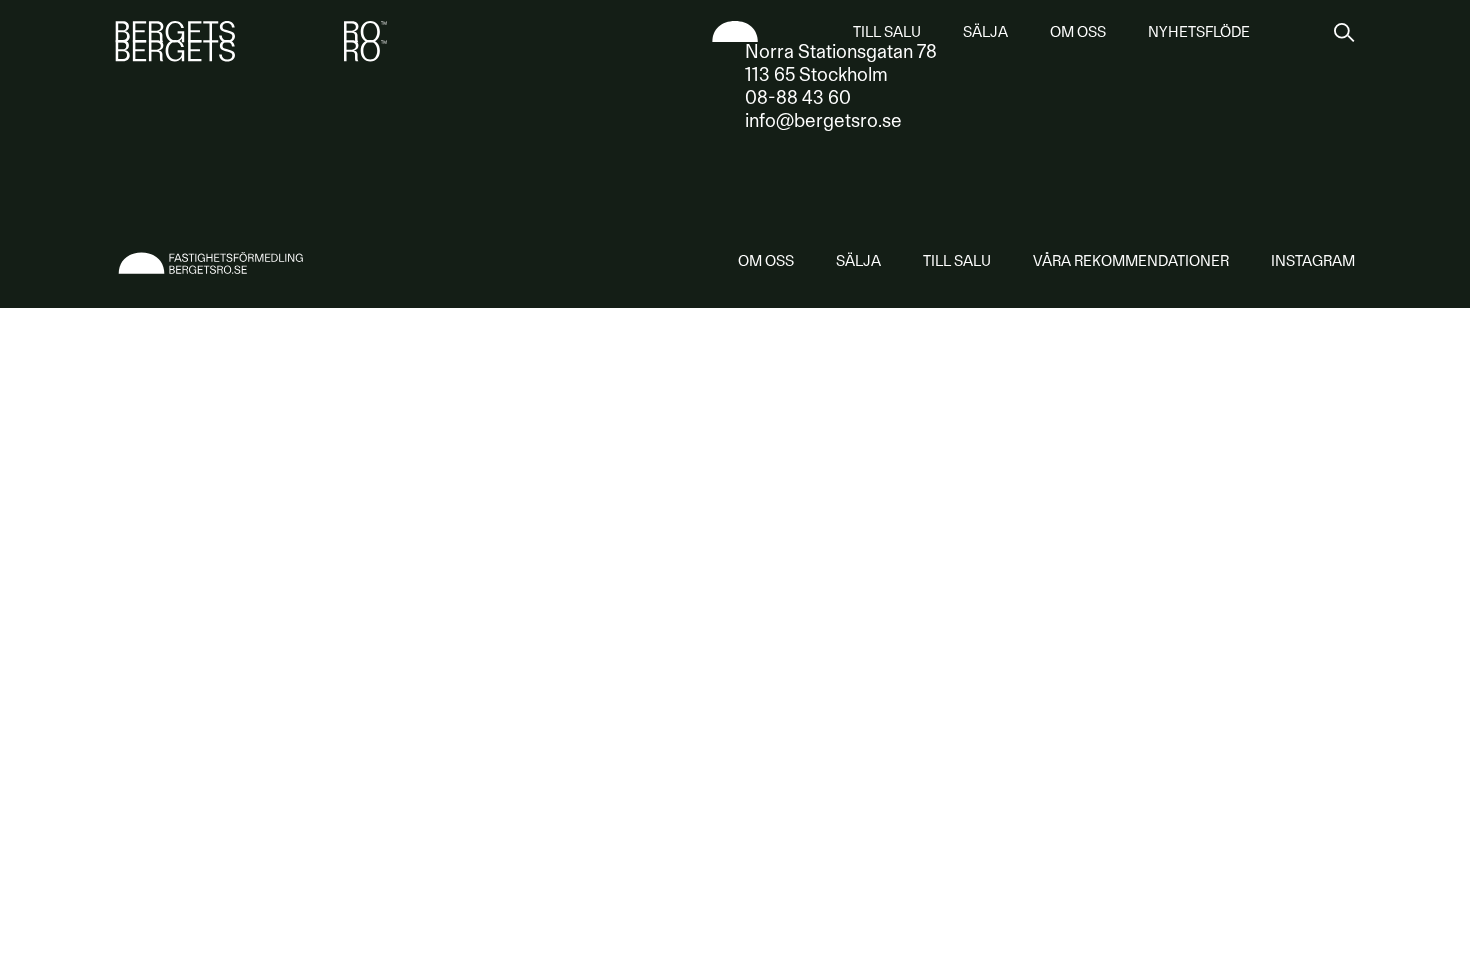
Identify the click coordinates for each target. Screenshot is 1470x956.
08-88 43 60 (798, 97)
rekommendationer (1131, 261)
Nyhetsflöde (1199, 32)
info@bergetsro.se (823, 120)
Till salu (887, 32)
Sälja (985, 32)
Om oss (1078, 32)
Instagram (1313, 261)
